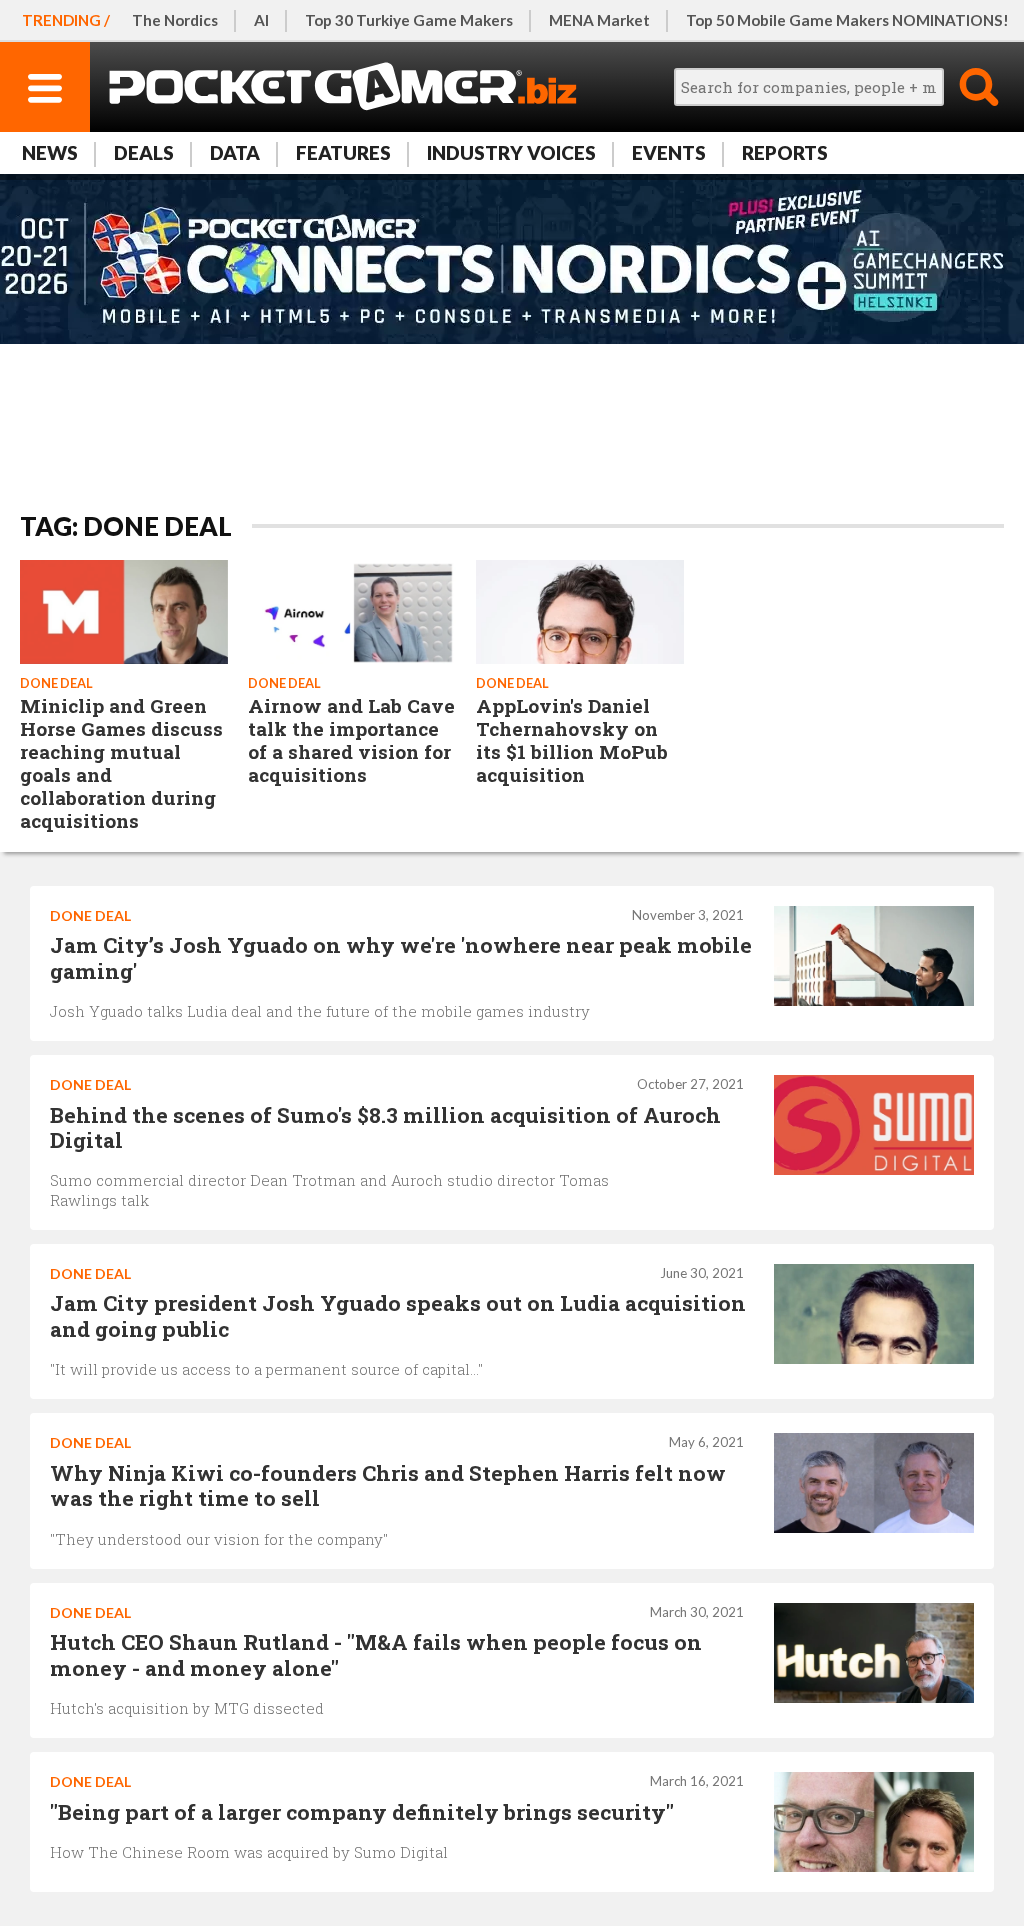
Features (343, 152)
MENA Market (599, 20)
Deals (144, 152)
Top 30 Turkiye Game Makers (409, 20)
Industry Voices (511, 152)
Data (235, 152)
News (50, 152)
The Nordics (175, 20)
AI (261, 20)
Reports (785, 152)
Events (669, 152)
